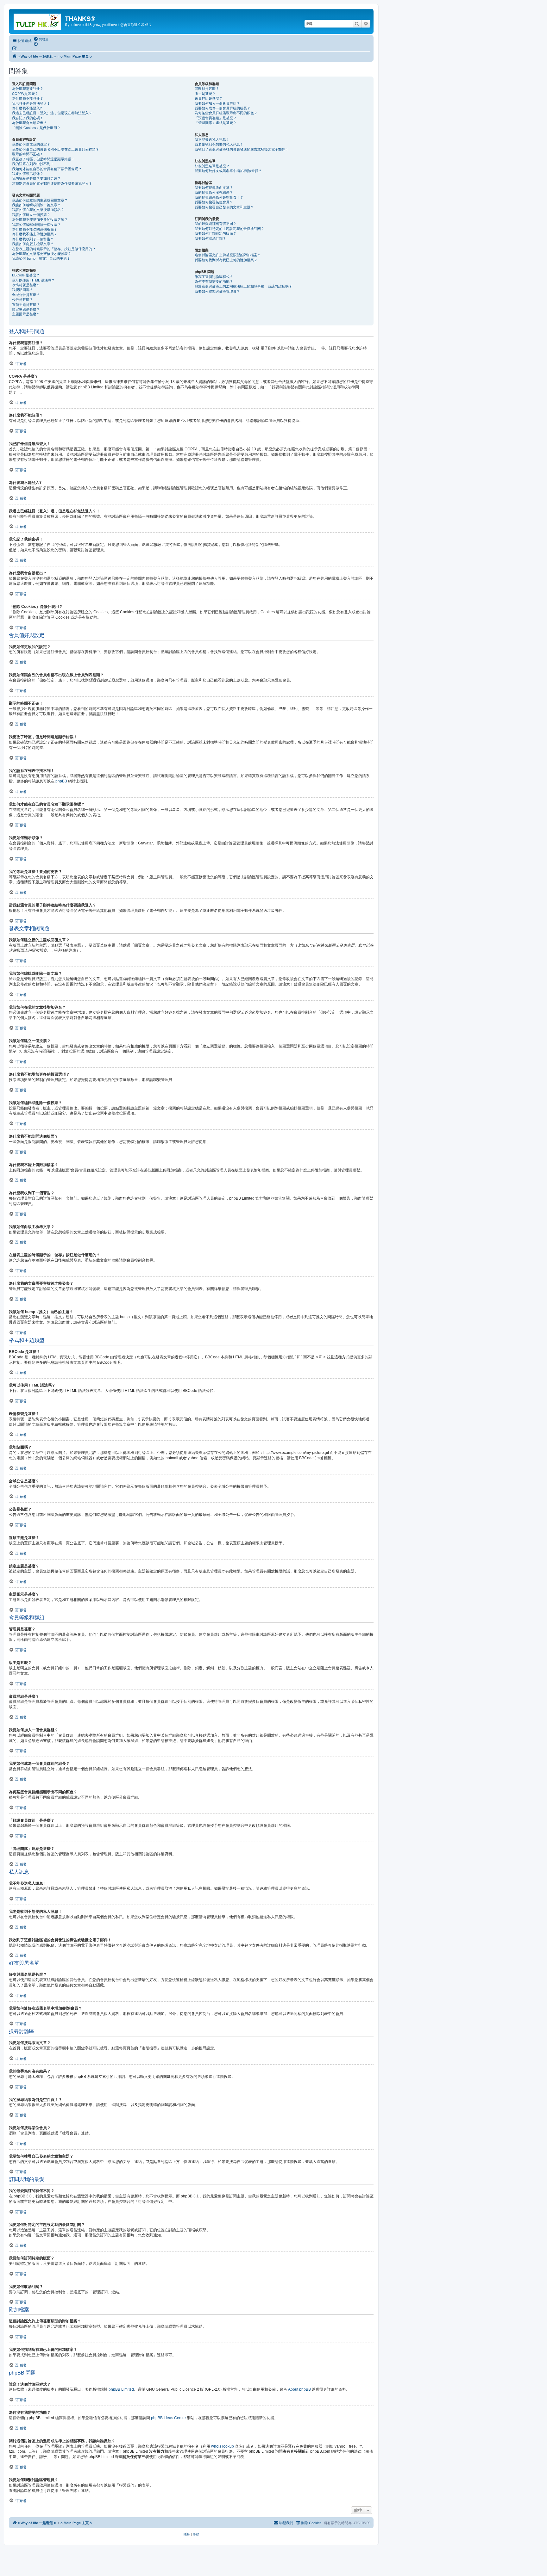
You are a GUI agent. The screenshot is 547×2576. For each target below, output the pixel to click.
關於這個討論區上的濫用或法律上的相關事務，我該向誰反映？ (243, 286)
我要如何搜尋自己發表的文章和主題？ (224, 207)
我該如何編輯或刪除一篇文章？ (36, 205)
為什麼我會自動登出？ (29, 123)
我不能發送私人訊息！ (212, 139)
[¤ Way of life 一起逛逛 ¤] (38, 21)
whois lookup (223, 2446)
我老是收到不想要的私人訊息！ (219, 144)
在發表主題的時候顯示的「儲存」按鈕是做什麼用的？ (54, 249)
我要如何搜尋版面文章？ (214, 188)
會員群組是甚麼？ (209, 98)
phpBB (61, 781)
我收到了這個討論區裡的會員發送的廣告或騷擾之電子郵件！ (242, 149)
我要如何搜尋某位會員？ (214, 202)
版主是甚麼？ (205, 94)
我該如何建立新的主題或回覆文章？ (40, 200)
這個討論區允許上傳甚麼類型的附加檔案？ (228, 255)
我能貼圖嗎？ (22, 290)
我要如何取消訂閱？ (210, 238)
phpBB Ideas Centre (168, 2418)
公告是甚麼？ (22, 300)
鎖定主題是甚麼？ (26, 309)
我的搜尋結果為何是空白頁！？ (219, 197)
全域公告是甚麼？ (26, 295)
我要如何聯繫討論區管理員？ (217, 291)
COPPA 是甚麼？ (25, 94)
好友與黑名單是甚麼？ (212, 166)
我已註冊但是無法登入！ (31, 103)
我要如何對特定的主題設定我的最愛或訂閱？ (229, 229)
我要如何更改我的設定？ (31, 144)
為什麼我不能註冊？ (28, 98)
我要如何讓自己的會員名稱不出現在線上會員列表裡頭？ (56, 149)
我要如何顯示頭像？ (28, 174)
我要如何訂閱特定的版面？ (216, 233)
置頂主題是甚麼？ (26, 305)
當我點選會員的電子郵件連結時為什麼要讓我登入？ (52, 183)
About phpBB (299, 2389)
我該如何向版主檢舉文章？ (33, 244)
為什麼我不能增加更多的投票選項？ (40, 219)
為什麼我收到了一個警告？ (33, 239)
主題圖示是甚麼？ (26, 314)
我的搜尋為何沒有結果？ (214, 192)
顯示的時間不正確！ (28, 154)
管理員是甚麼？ (207, 89)
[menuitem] (41, 39)
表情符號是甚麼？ (26, 285)
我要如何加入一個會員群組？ (217, 103)
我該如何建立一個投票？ (31, 215)
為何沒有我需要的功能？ (214, 281)
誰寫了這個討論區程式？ (214, 277)
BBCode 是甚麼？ (26, 275)
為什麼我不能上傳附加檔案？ (35, 234)
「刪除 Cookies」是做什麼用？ (36, 128)
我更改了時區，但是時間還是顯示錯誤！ (43, 159)
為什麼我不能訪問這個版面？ (35, 229)
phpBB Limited (121, 2389)
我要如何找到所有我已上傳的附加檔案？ (226, 260)
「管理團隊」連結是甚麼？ (216, 123)
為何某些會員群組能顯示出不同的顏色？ (226, 113)
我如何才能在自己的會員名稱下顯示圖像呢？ (47, 169)
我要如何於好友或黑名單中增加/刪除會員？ (228, 171)
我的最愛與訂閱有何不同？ (216, 224)
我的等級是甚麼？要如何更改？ (36, 178)
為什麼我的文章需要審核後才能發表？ (42, 254)
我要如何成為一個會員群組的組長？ (223, 108)
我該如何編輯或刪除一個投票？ (36, 225)
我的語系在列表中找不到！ (33, 164)
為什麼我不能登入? (27, 108)
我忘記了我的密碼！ (28, 118)
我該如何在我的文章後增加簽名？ (38, 210)
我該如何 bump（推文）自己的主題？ (41, 258)
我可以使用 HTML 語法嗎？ (33, 280)
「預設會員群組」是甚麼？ (216, 118)
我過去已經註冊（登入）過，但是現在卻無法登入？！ (54, 113)
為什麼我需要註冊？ (28, 89)
